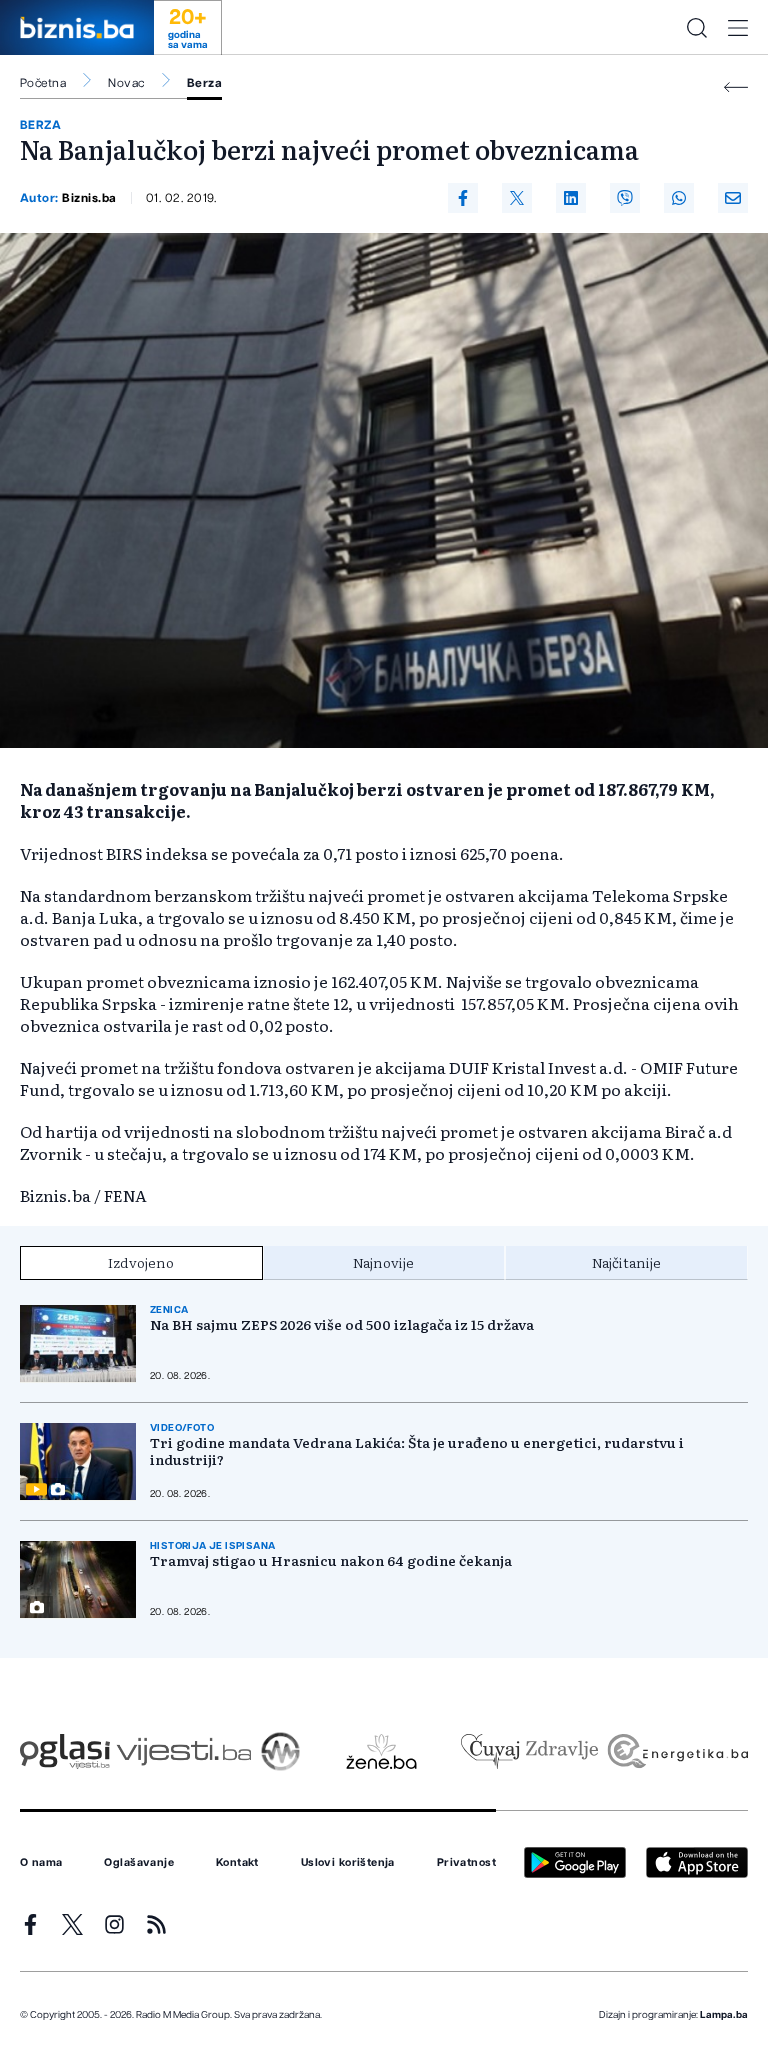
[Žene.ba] (381, 1751)
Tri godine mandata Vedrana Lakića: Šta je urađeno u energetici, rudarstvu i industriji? (417, 1451)
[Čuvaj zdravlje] (529, 1751)
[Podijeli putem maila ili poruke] (733, 198)
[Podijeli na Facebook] (463, 198)
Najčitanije (626, 1262)
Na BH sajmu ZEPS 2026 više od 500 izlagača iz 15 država (342, 1324)
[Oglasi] (65, 1751)
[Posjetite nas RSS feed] (156, 1924)
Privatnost (466, 1863)
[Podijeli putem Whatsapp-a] (679, 198)
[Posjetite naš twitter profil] (72, 1924)
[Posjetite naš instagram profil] (114, 1924)
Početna (43, 83)
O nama (41, 1863)
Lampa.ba (724, 2015)
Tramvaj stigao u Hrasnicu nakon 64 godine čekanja (331, 1560)
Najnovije (383, 1262)
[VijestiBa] (183, 1751)
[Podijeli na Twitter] (517, 198)
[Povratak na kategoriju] (736, 87)
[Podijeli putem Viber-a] (625, 198)
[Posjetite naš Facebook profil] (30, 1924)
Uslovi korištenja (348, 1863)
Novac (126, 83)
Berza (204, 83)
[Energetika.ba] (676, 1751)
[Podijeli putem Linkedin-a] (571, 198)
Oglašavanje (139, 1863)
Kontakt (237, 1863)
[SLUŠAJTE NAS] (280, 1751)
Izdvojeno (141, 1262)
